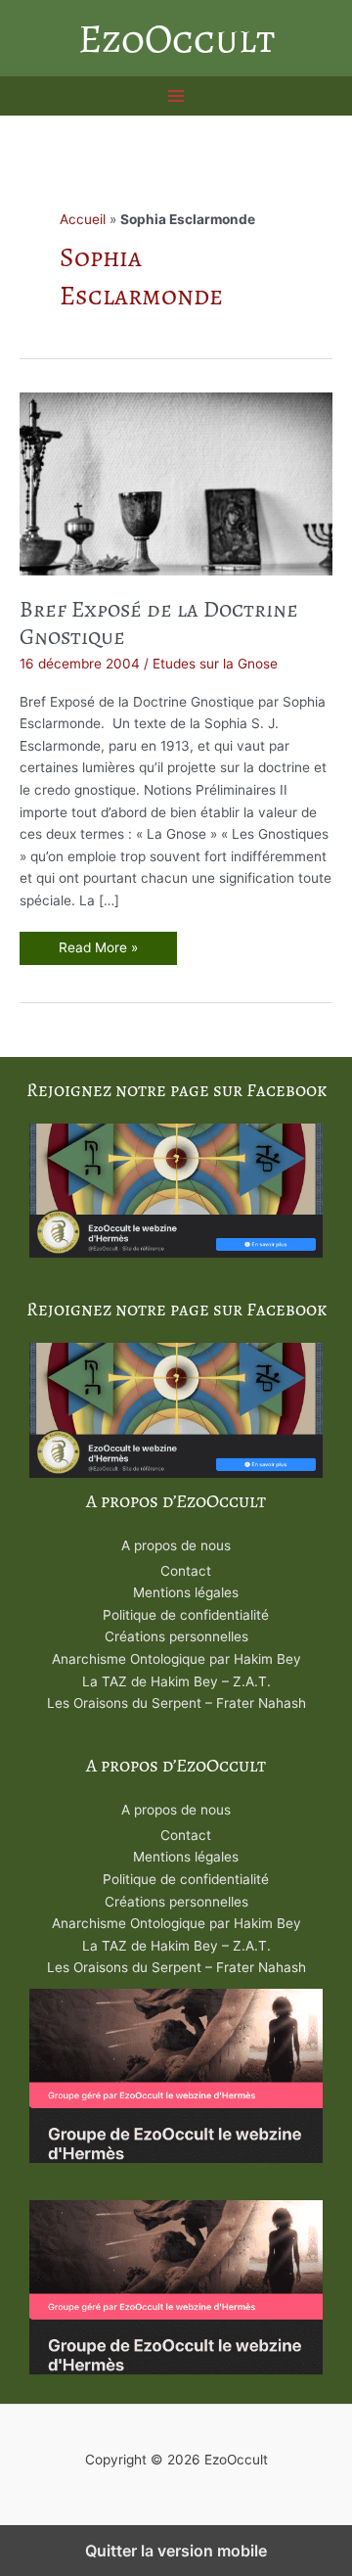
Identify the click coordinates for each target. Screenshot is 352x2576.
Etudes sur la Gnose (215, 664)
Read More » (98, 952)
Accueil (83, 219)
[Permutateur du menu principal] (176, 96)
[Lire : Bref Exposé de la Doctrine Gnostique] (176, 483)
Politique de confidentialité (186, 1615)
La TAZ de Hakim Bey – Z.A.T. (176, 1681)
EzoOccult (176, 38)
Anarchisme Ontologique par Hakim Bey (176, 1659)
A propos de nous (176, 1545)
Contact (186, 1571)
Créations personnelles (176, 1636)
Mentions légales (186, 1592)
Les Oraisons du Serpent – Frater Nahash (176, 1703)
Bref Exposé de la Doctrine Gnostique (159, 623)
